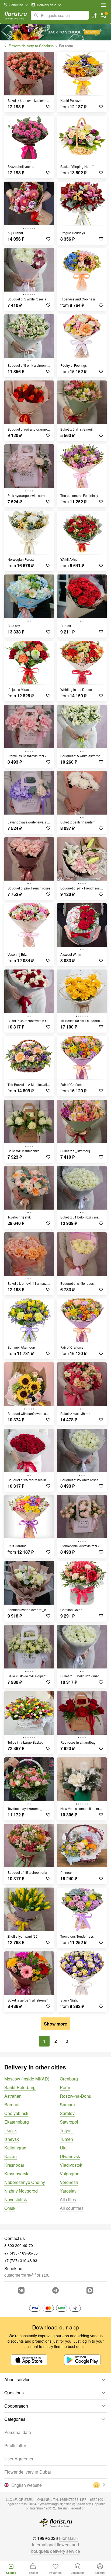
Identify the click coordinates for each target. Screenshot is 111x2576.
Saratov (67, 2113)
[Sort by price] (94, 15)
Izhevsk (12, 2139)
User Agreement (20, 2459)
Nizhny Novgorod (21, 2191)
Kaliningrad (15, 2148)
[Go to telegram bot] (55, 2290)
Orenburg (69, 2079)
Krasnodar (14, 2165)
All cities (68, 2199)
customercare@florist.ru (27, 2275)
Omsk (10, 2208)
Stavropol (69, 2122)
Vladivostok (71, 2165)
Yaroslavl (69, 2191)
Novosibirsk (16, 2199)
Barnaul (12, 2105)
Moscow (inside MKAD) (27, 2079)
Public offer (15, 2445)
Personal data (18, 2432)
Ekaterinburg (17, 2122)
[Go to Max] (90, 2290)
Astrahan (13, 2096)
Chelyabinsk (16, 2113)
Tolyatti (67, 2130)
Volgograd (70, 2174)
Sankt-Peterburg (20, 2087)
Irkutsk (11, 2130)
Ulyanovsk (70, 2156)
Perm (65, 2087)
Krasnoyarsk (16, 2174)
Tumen (66, 2139)
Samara (67, 2105)
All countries (72, 2208)
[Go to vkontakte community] (21, 2290)
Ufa (63, 2148)
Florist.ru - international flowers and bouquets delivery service (56, 2545)
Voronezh (69, 2182)
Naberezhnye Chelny (25, 2182)
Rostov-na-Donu (76, 2096)
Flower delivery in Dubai (28, 2472)
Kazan (11, 2156)
